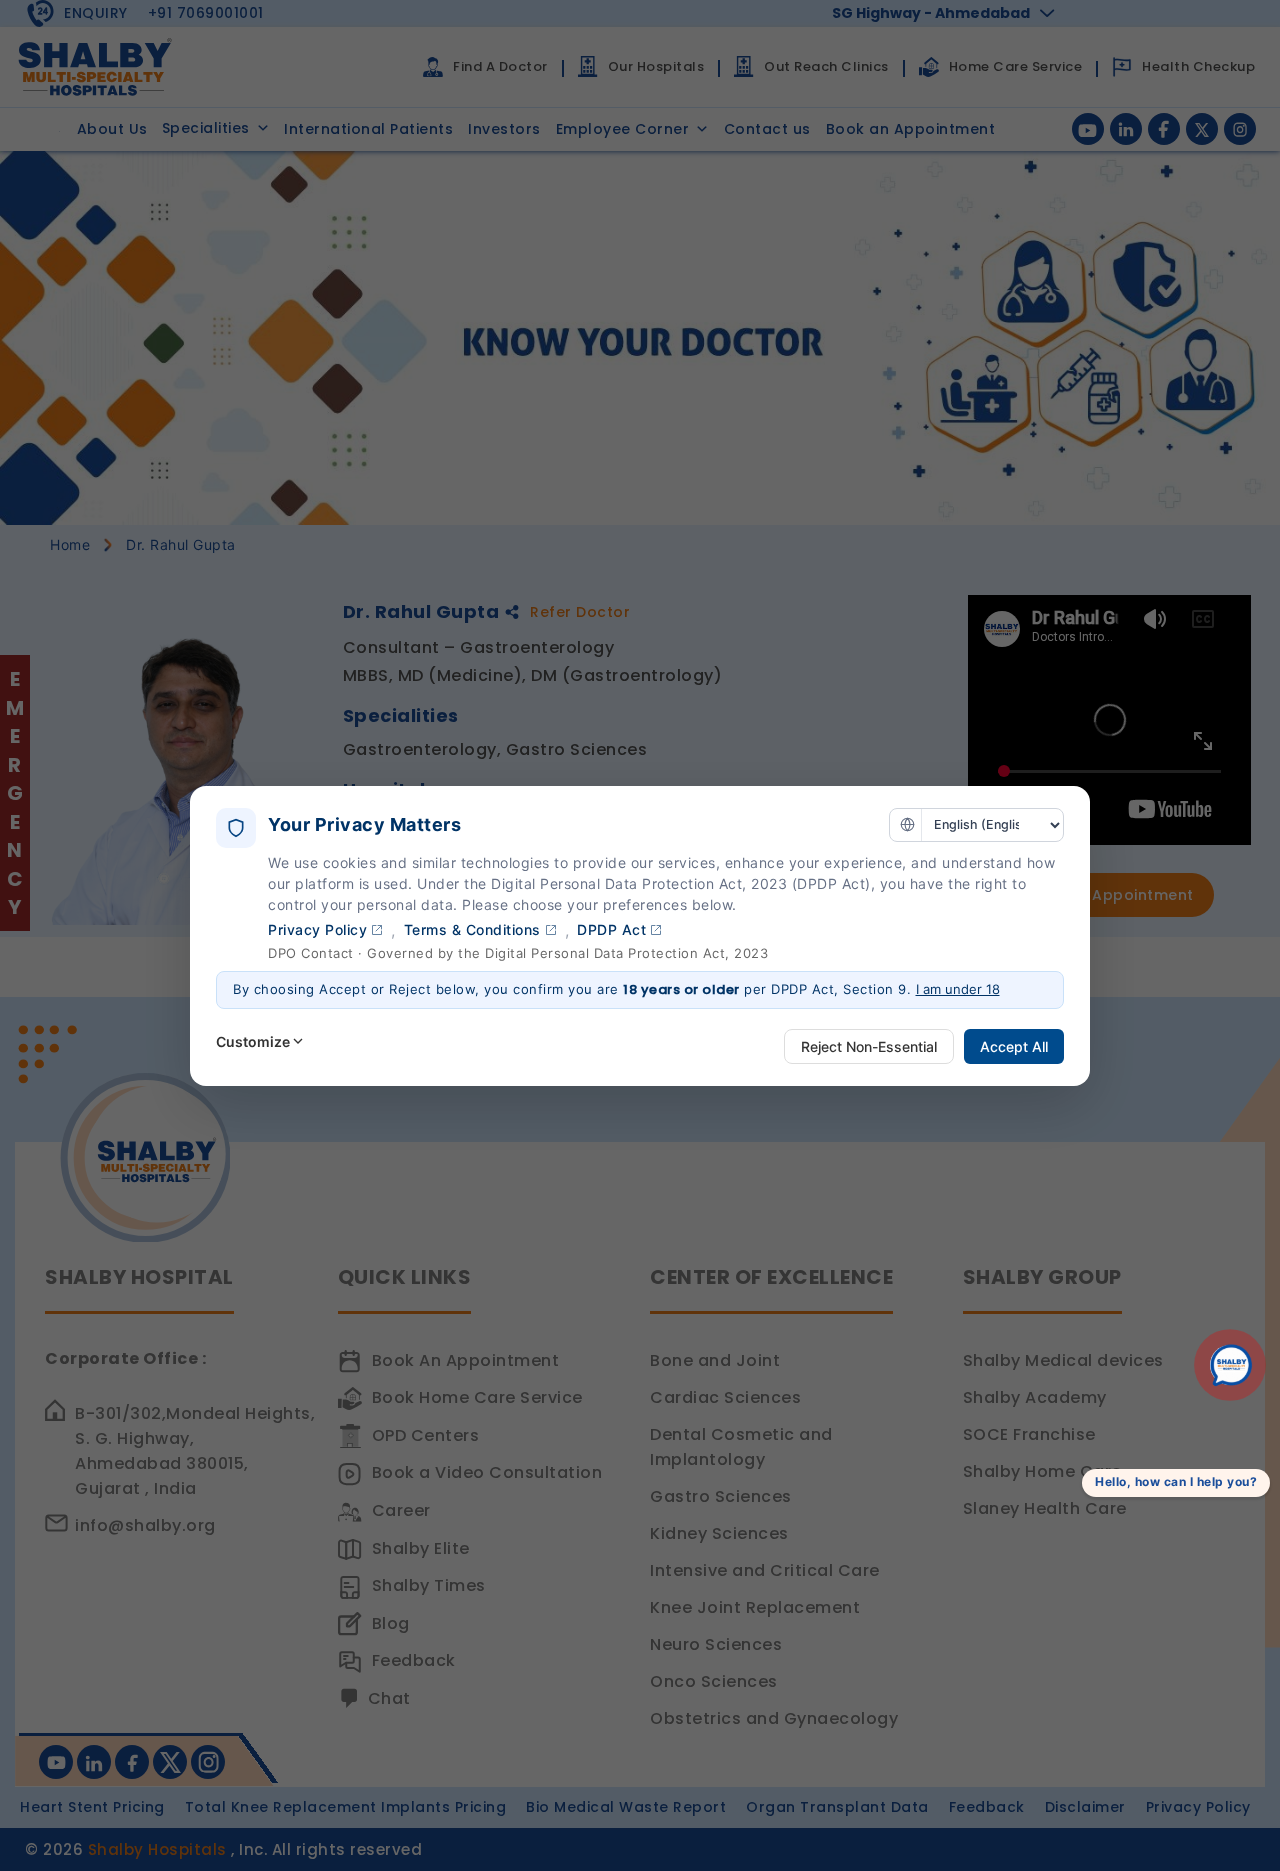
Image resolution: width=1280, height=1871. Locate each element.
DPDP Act (611, 929)
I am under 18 (958, 989)
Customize (253, 1041)
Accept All (1014, 1046)
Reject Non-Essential (869, 1046)
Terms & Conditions (472, 929)
